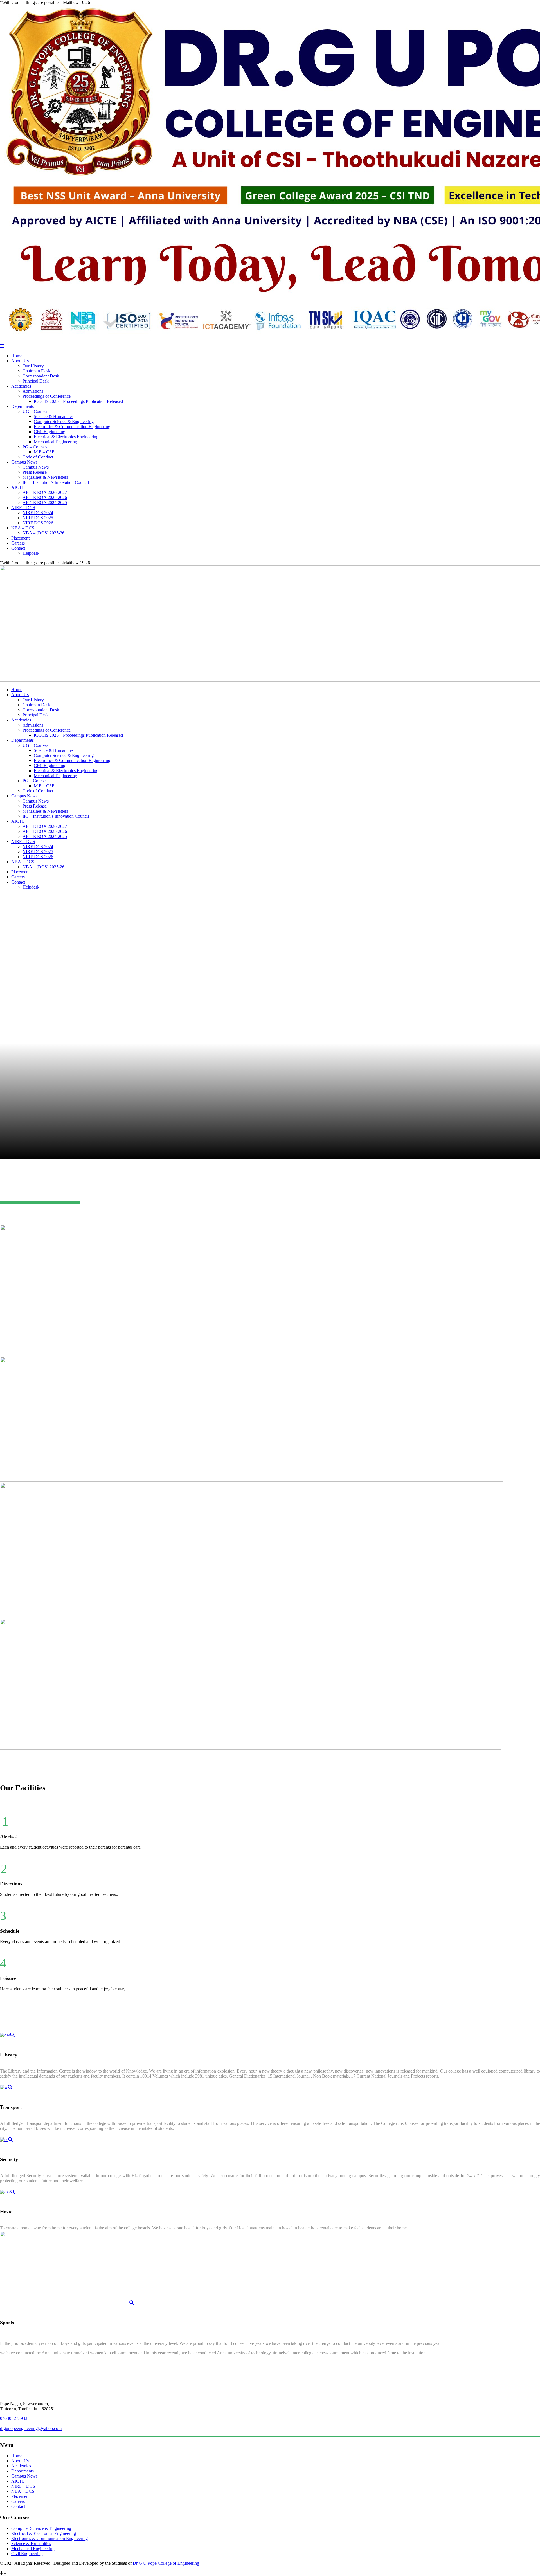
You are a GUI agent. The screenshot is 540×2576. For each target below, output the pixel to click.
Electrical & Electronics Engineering (66, 437)
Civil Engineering (49, 432)
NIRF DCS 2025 (38, 518)
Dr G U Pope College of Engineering (166, 2563)
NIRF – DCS (23, 508)
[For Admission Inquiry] (18, 2568)
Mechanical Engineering (55, 442)
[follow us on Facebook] (14, 2568)
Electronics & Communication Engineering (72, 427)
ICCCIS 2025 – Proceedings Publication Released (78, 401)
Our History (33, 366)
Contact (18, 548)
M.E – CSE (44, 452)
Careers (18, 543)
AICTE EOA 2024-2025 (45, 503)
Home (17, 356)
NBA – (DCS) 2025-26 (43, 533)
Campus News (24, 462)
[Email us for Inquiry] (26, 2568)
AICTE (18, 487)
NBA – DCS (23, 528)
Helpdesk (31, 553)
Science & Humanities (54, 416)
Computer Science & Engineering (64, 422)
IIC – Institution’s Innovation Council (56, 482)
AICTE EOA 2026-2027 (45, 492)
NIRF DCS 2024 (38, 513)
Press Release (35, 472)
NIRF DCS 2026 (38, 523)
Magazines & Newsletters (45, 477)
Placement (20, 538)
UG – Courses (35, 411)
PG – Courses (35, 447)
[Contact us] (22, 2568)
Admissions (33, 391)
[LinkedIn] (2, 2568)
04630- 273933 (14, 2418)
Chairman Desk (36, 371)
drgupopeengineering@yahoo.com (31, 2428)
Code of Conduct (38, 457)
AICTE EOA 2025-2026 (45, 497)
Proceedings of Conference (47, 396)
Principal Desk (36, 381)
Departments (22, 406)
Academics (21, 386)
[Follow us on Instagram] (6, 2568)
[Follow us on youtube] (10, 2568)
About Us (20, 361)
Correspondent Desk (41, 376)
